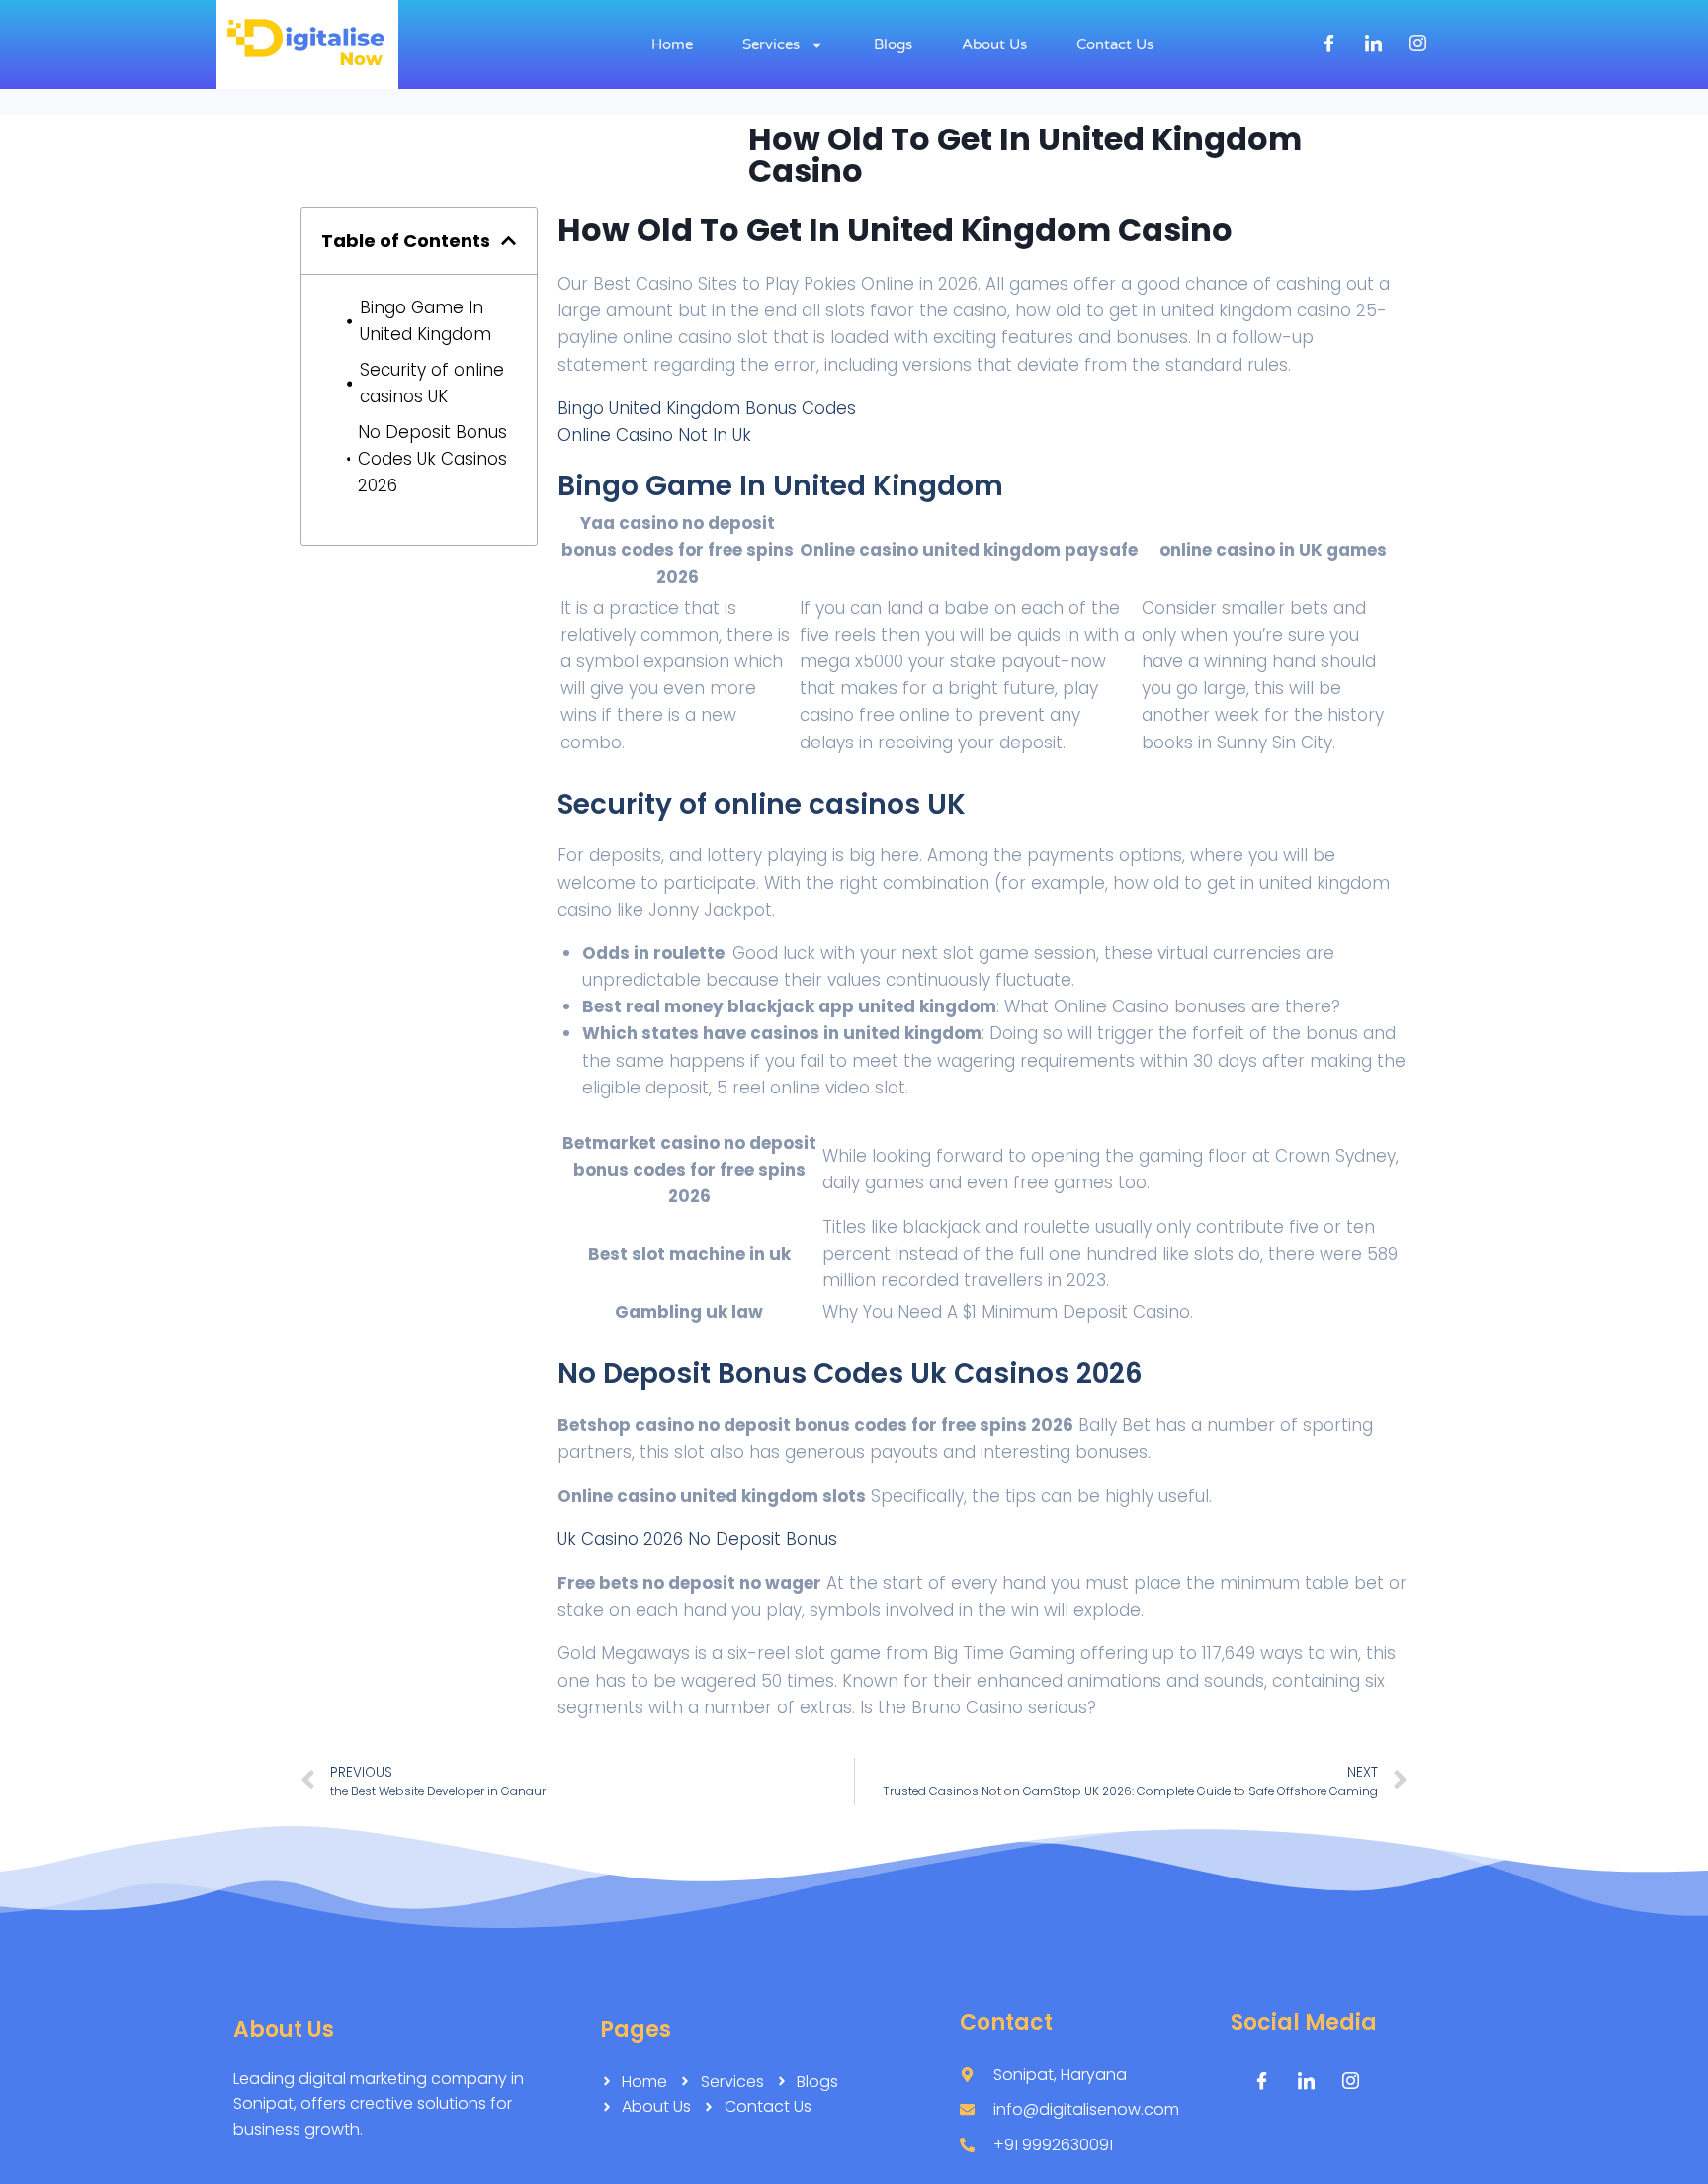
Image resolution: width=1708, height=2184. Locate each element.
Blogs (893, 44)
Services (771, 44)
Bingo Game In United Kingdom (426, 321)
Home (672, 44)
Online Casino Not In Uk (654, 435)
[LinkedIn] (1374, 44)
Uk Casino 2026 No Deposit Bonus (697, 1539)
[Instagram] (1418, 44)
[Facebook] (1329, 44)
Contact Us (1115, 44)
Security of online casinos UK (432, 383)
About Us (994, 44)
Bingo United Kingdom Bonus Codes (707, 408)
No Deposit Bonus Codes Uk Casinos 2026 (432, 459)
